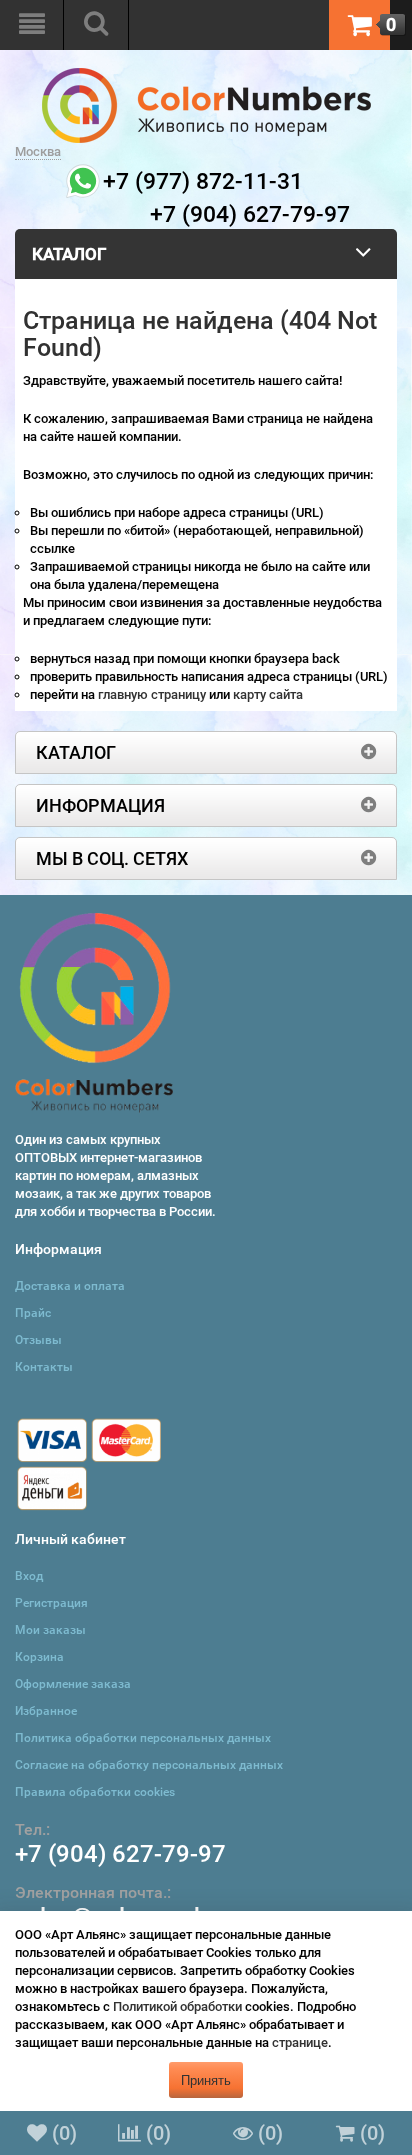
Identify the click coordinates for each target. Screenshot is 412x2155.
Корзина (39, 1657)
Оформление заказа (73, 1684)
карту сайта (268, 694)
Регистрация (51, 1603)
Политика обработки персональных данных (143, 1738)
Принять (206, 2079)
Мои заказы (50, 1630)
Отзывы (38, 1340)
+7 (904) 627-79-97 (120, 1854)
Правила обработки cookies (95, 1792)
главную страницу (153, 694)
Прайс (33, 1313)
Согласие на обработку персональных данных (149, 1765)
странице (300, 2042)
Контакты (44, 1367)
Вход (29, 1576)
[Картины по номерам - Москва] (206, 76)
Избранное (46, 1711)
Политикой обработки (177, 2006)
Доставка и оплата (70, 1286)
